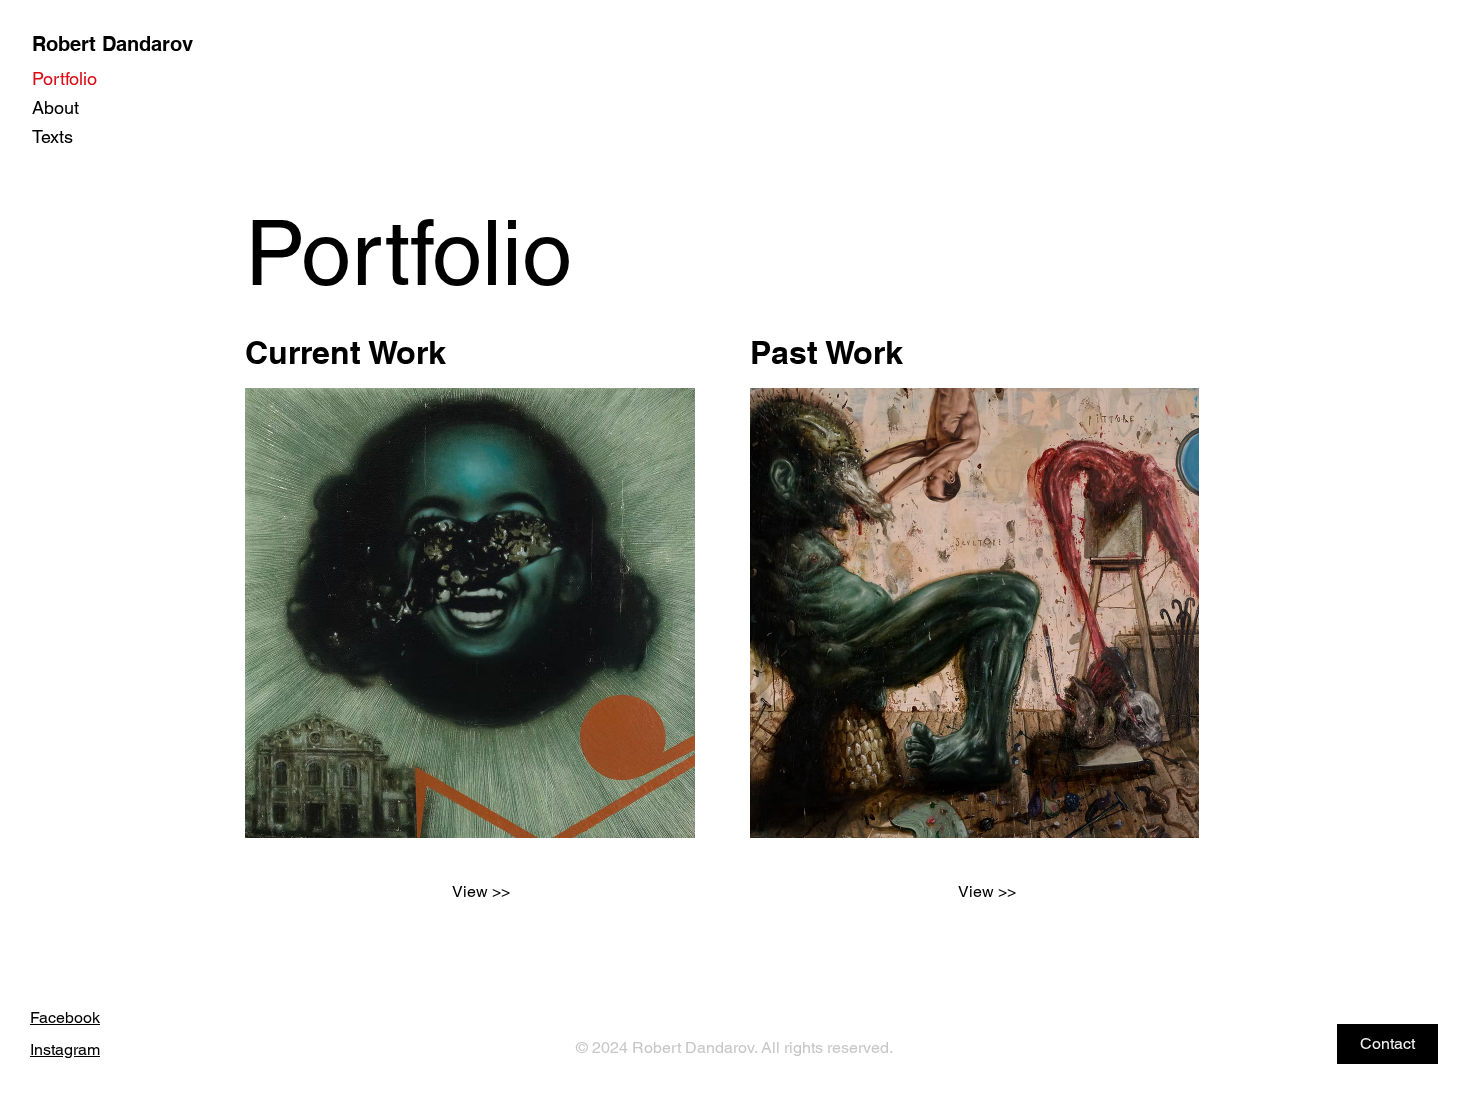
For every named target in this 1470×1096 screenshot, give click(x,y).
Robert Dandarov (112, 44)
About (55, 107)
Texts (52, 136)
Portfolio (64, 78)
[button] (1387, 1044)
